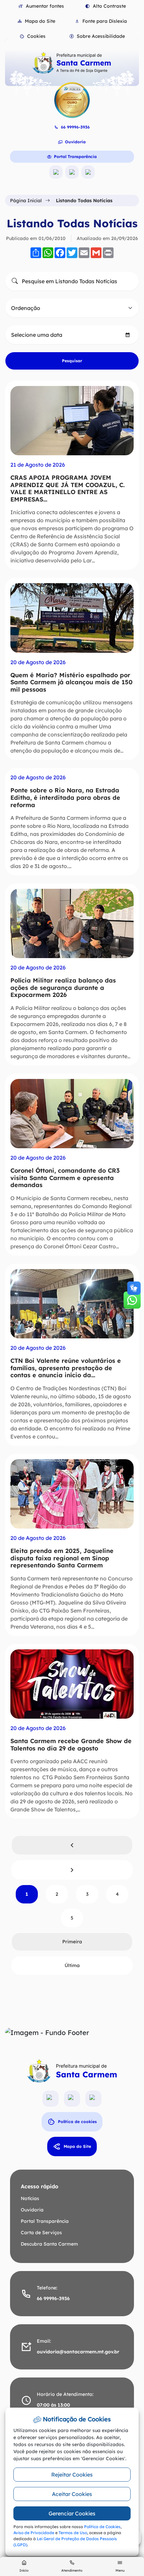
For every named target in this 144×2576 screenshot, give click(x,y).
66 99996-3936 (75, 127)
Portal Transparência (75, 157)
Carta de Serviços (41, 2233)
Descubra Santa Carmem (49, 2244)
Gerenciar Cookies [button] (72, 2513)
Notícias (30, 2198)
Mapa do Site (77, 2146)
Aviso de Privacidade (34, 2533)
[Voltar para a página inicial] (72, 2071)
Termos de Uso (73, 2533)
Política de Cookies (102, 2527)
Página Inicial (26, 201)
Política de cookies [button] (77, 2122)
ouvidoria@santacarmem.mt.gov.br (78, 2352)
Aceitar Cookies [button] (72, 2494)
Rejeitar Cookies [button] (72, 2475)
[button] (32, 36)
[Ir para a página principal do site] (72, 63)
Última (72, 1965)
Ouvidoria (75, 142)
